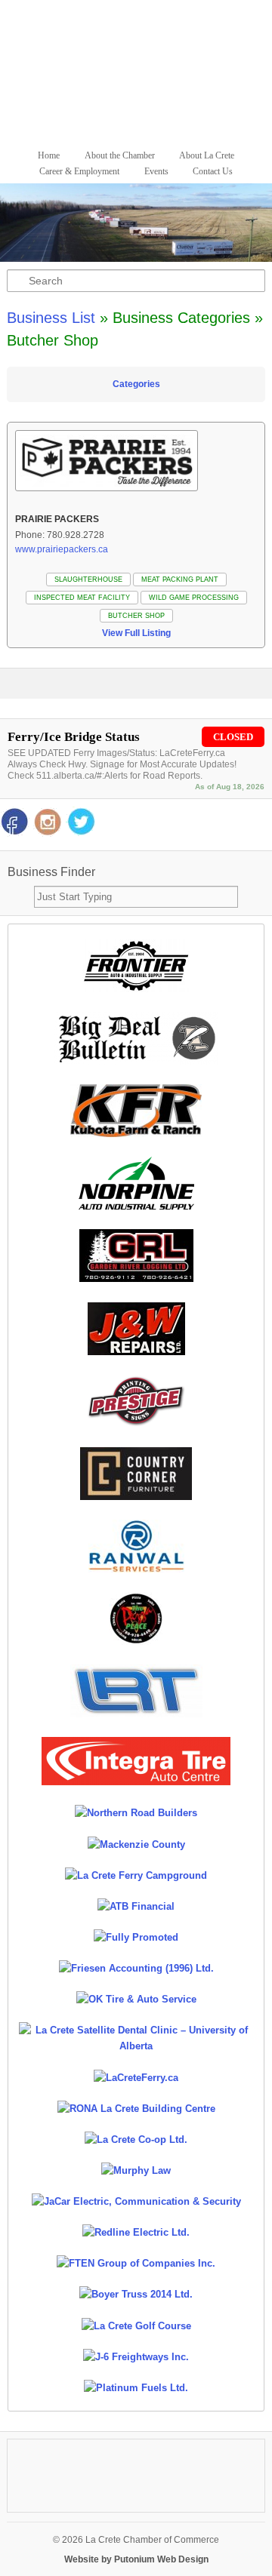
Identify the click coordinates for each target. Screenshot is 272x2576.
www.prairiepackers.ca (62, 549)
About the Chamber (120, 155)
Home (49, 155)
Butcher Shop (136, 616)
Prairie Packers (57, 519)
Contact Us (213, 171)
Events (156, 171)
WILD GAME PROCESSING (194, 598)
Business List (51, 318)
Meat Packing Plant (180, 579)
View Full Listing (136, 633)
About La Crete (207, 155)
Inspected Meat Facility (82, 598)
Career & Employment (79, 171)
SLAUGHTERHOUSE (88, 579)
